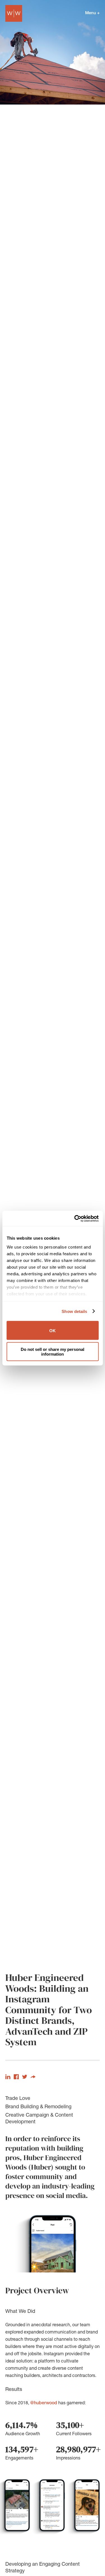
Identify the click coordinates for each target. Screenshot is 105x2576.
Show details (74, 1311)
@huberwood (44, 2403)
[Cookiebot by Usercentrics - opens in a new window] (75, 1218)
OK (53, 1330)
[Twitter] (25, 2078)
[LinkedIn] (8, 2078)
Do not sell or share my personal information (53, 1351)
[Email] (33, 2078)
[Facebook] (16, 2078)
